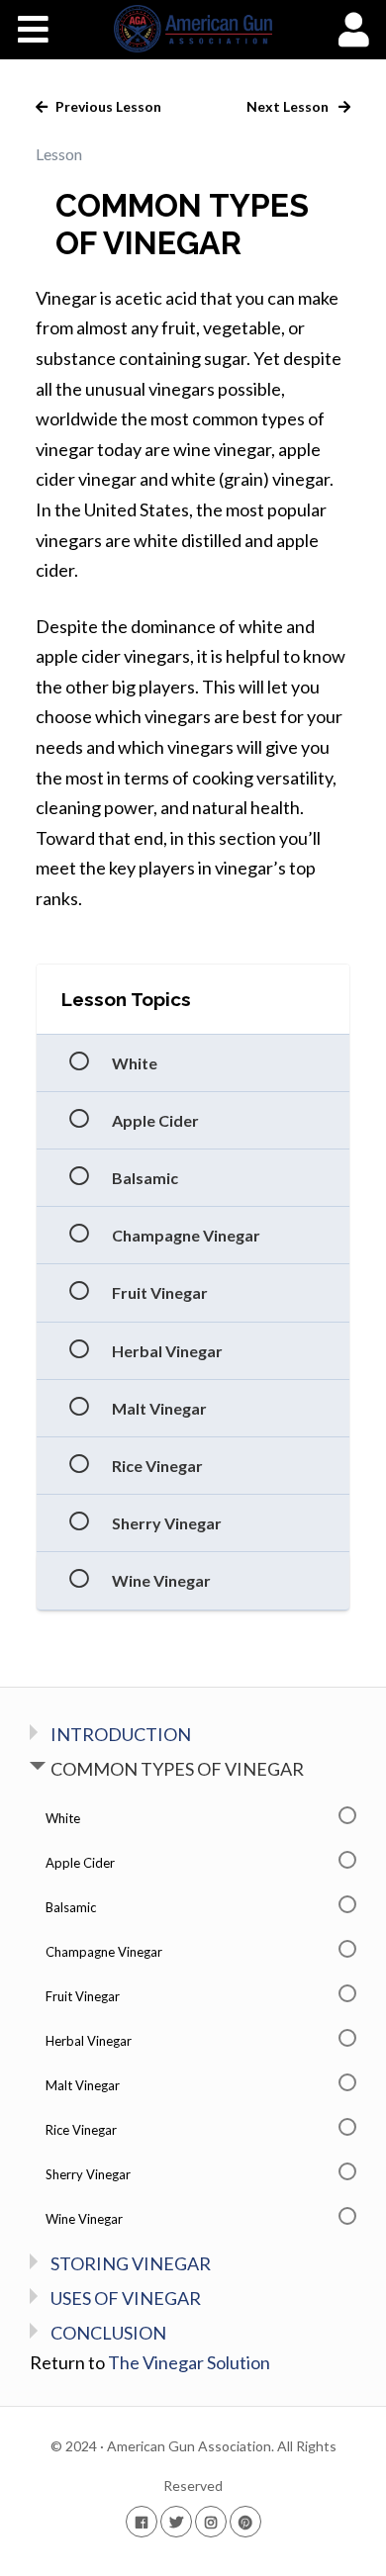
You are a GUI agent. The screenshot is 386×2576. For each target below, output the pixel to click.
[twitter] (176, 2521)
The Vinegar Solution (189, 2362)
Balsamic (145, 1178)
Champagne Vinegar (186, 1235)
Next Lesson (289, 106)
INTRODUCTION (121, 1734)
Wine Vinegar (161, 1580)
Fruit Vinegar (160, 1292)
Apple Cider (155, 1120)
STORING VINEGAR (131, 2263)
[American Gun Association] (193, 29)
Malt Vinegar (159, 1408)
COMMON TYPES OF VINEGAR (177, 1769)
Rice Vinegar (157, 1466)
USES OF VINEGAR (126, 2298)
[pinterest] (245, 2521)
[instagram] (211, 2521)
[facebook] (142, 2521)
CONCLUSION (108, 2333)
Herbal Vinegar (167, 1351)
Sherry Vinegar (167, 1523)
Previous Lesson (107, 106)
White (135, 1063)
